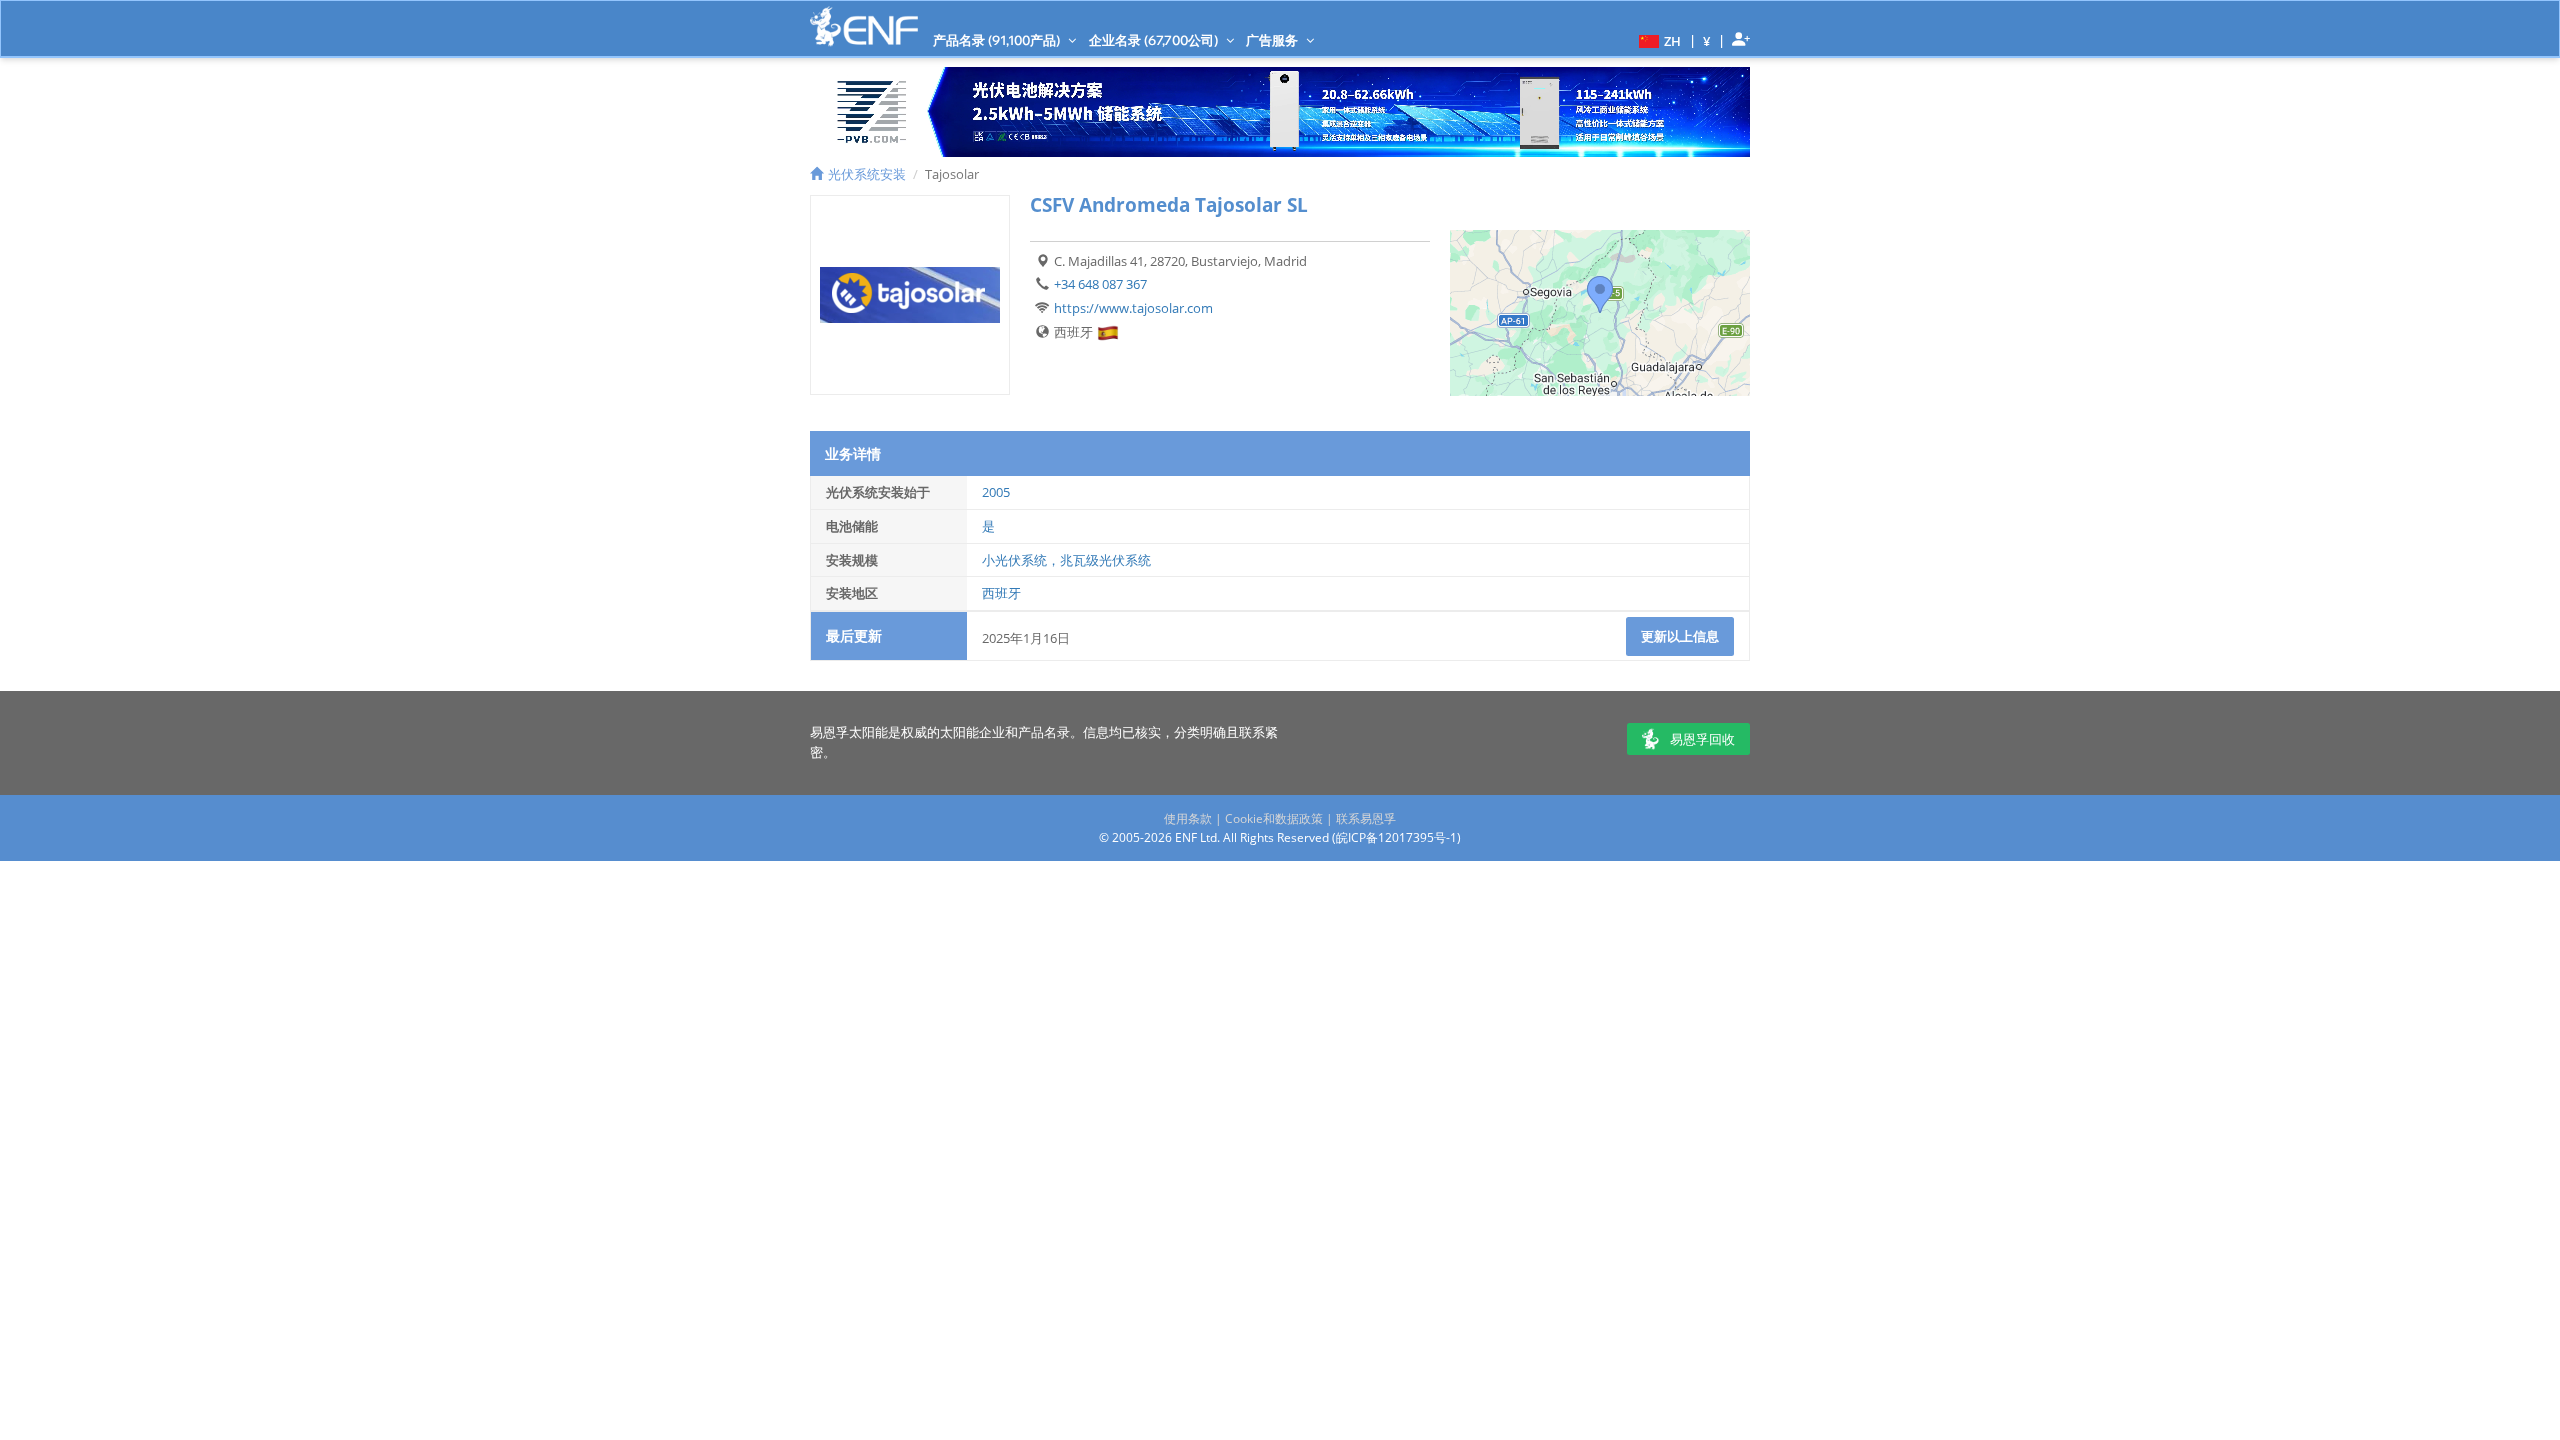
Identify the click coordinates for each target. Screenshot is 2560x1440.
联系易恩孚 (1366, 818)
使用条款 (1188, 818)
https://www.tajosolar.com (1133, 308)
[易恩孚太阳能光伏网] (864, 26)
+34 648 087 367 (1100, 284)
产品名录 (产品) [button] (998, 40)
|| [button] (1707, 40)
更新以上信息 (1680, 636)
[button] (1657, 40)
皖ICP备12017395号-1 (1396, 837)
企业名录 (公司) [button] (1155, 40)
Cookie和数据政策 (1274, 818)
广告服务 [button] (1273, 40)
